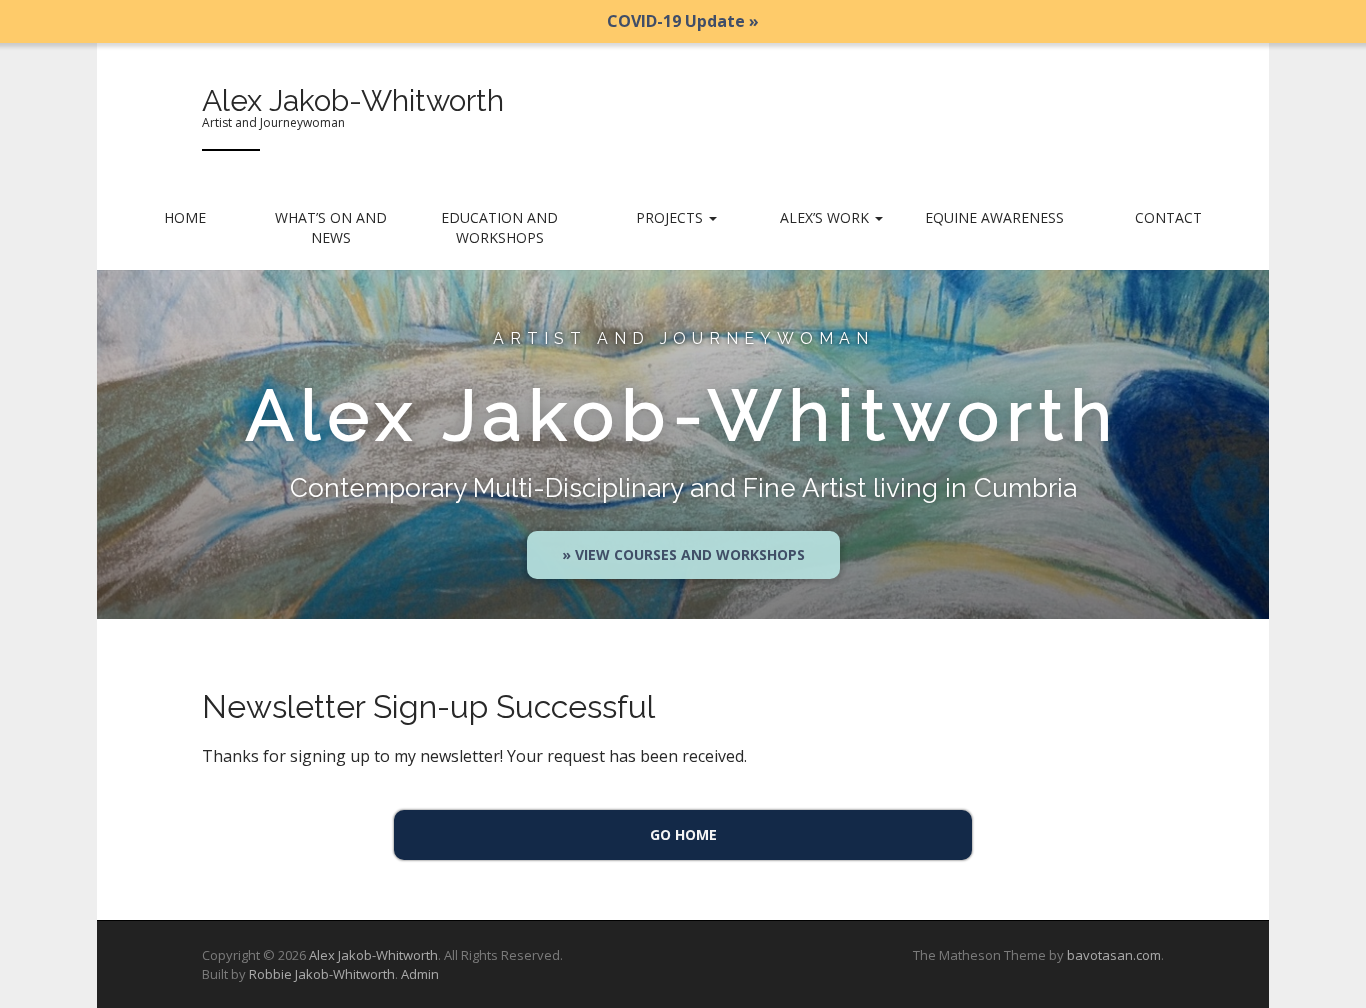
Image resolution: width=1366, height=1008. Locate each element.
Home (185, 217)
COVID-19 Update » (683, 21)
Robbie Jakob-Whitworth (322, 974)
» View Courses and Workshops (683, 554)
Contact (1168, 217)
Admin (420, 974)
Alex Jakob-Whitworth (353, 100)
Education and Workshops (499, 227)
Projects (671, 217)
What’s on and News (331, 227)
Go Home (683, 834)
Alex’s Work (826, 217)
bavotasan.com (1114, 955)
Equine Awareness (994, 217)
